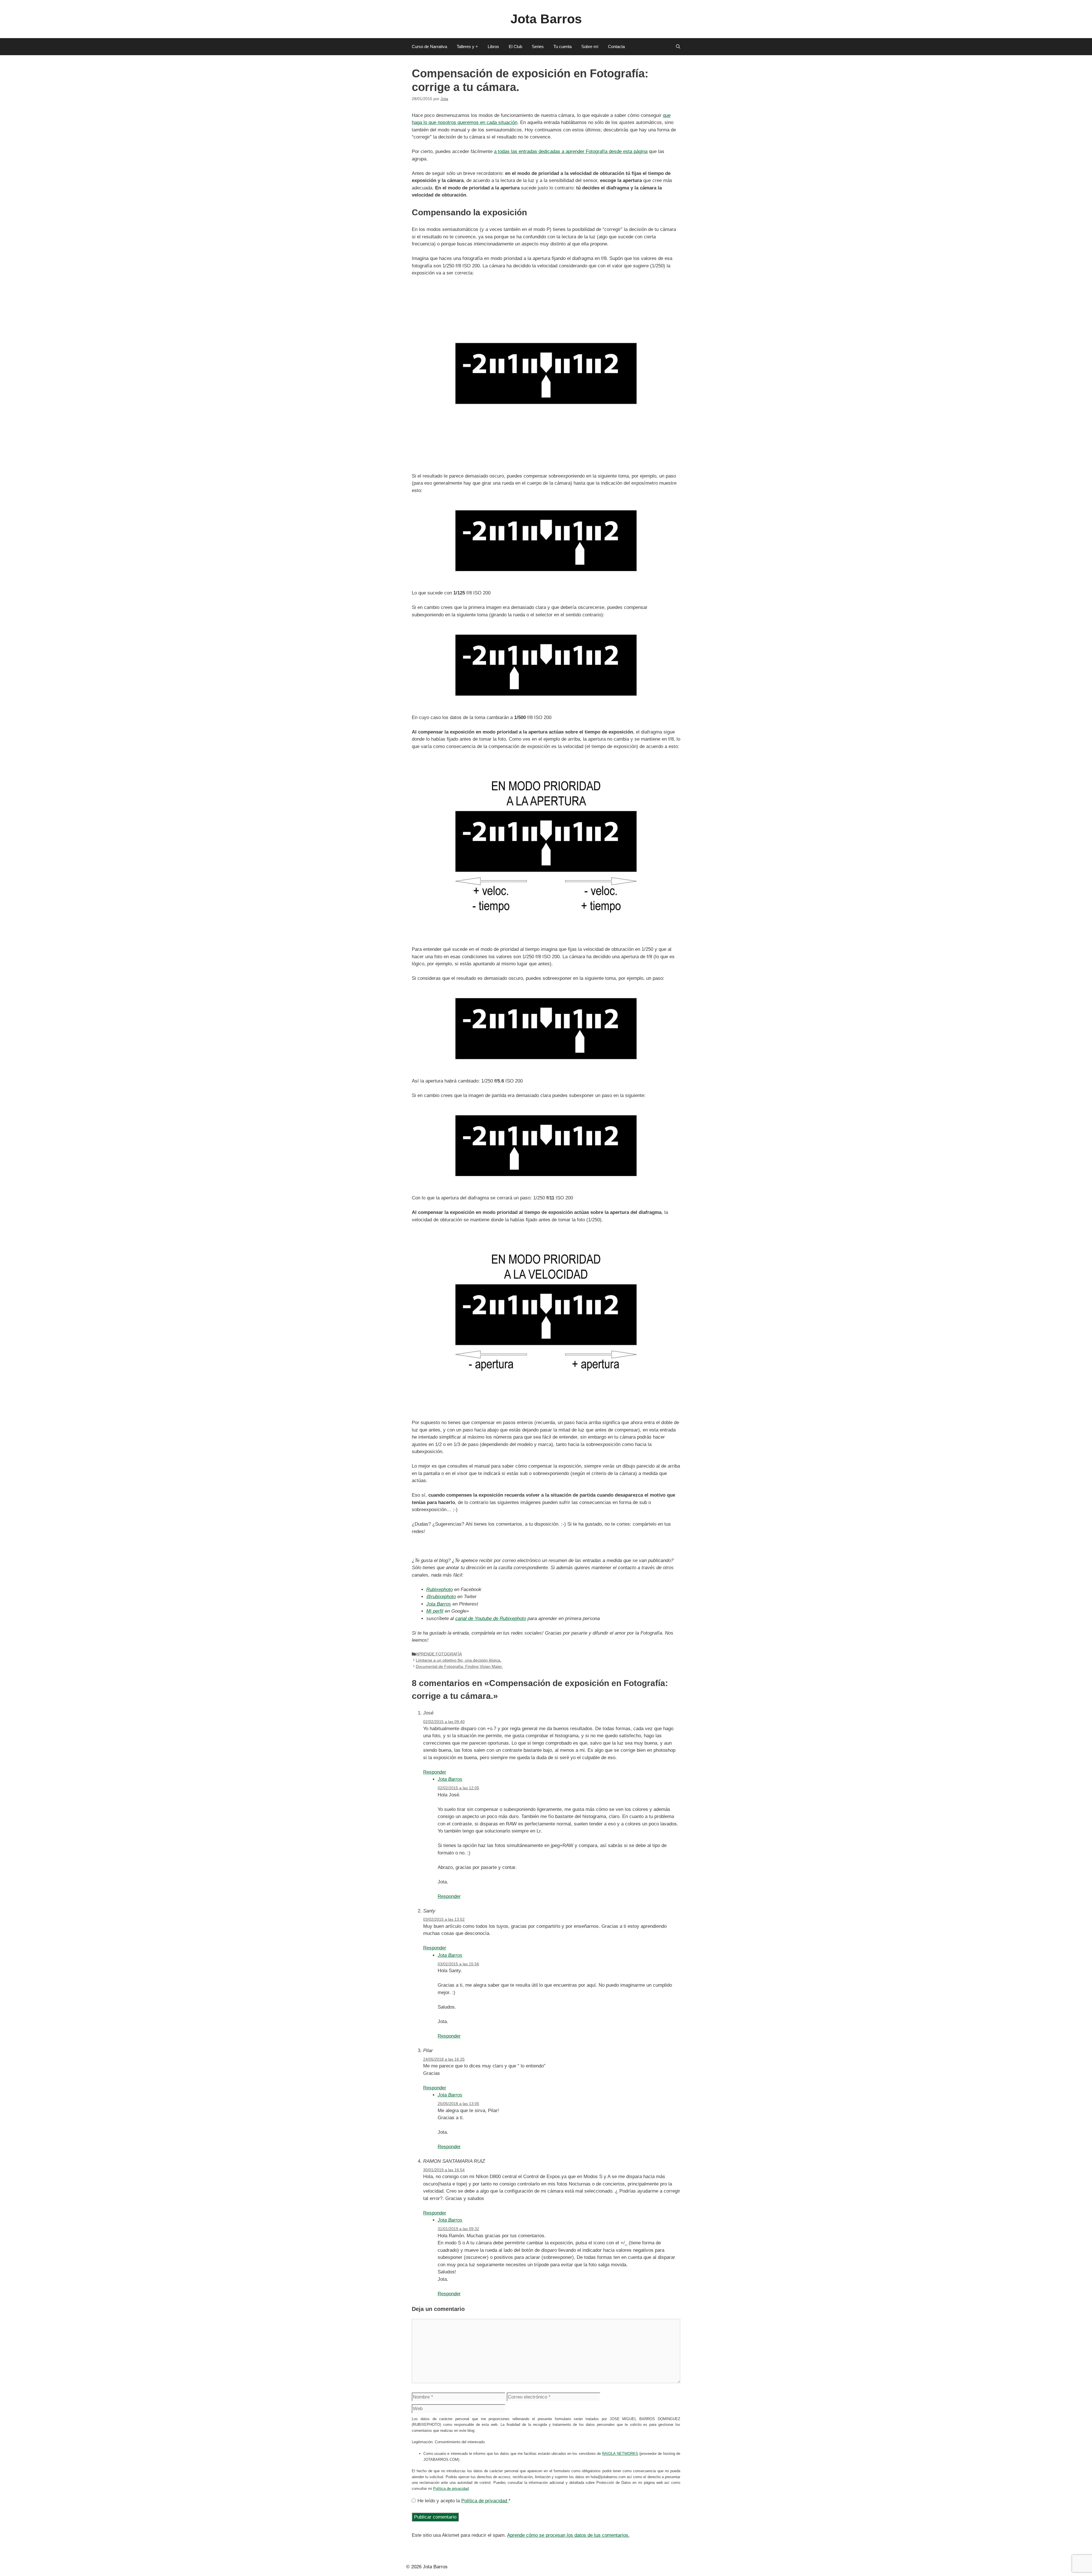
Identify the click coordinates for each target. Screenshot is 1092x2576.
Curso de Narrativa (429, 47)
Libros (493, 47)
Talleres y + (467, 47)
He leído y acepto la (464, 2501)
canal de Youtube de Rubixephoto (491, 1618)
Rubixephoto (440, 1589)
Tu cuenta (562, 47)
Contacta (616, 47)
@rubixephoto (441, 1597)
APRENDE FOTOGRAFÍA (439, 1654)
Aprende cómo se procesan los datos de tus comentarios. (568, 2535)
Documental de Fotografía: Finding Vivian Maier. (459, 1666)
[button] (678, 47)
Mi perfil (435, 1611)
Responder (435, 1772)
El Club (515, 47)
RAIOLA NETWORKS (620, 2454)
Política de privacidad (451, 2489)
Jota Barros (546, 19)
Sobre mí (590, 47)
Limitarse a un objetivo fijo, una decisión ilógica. (459, 1660)
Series (538, 47)
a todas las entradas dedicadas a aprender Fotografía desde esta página (571, 151)
